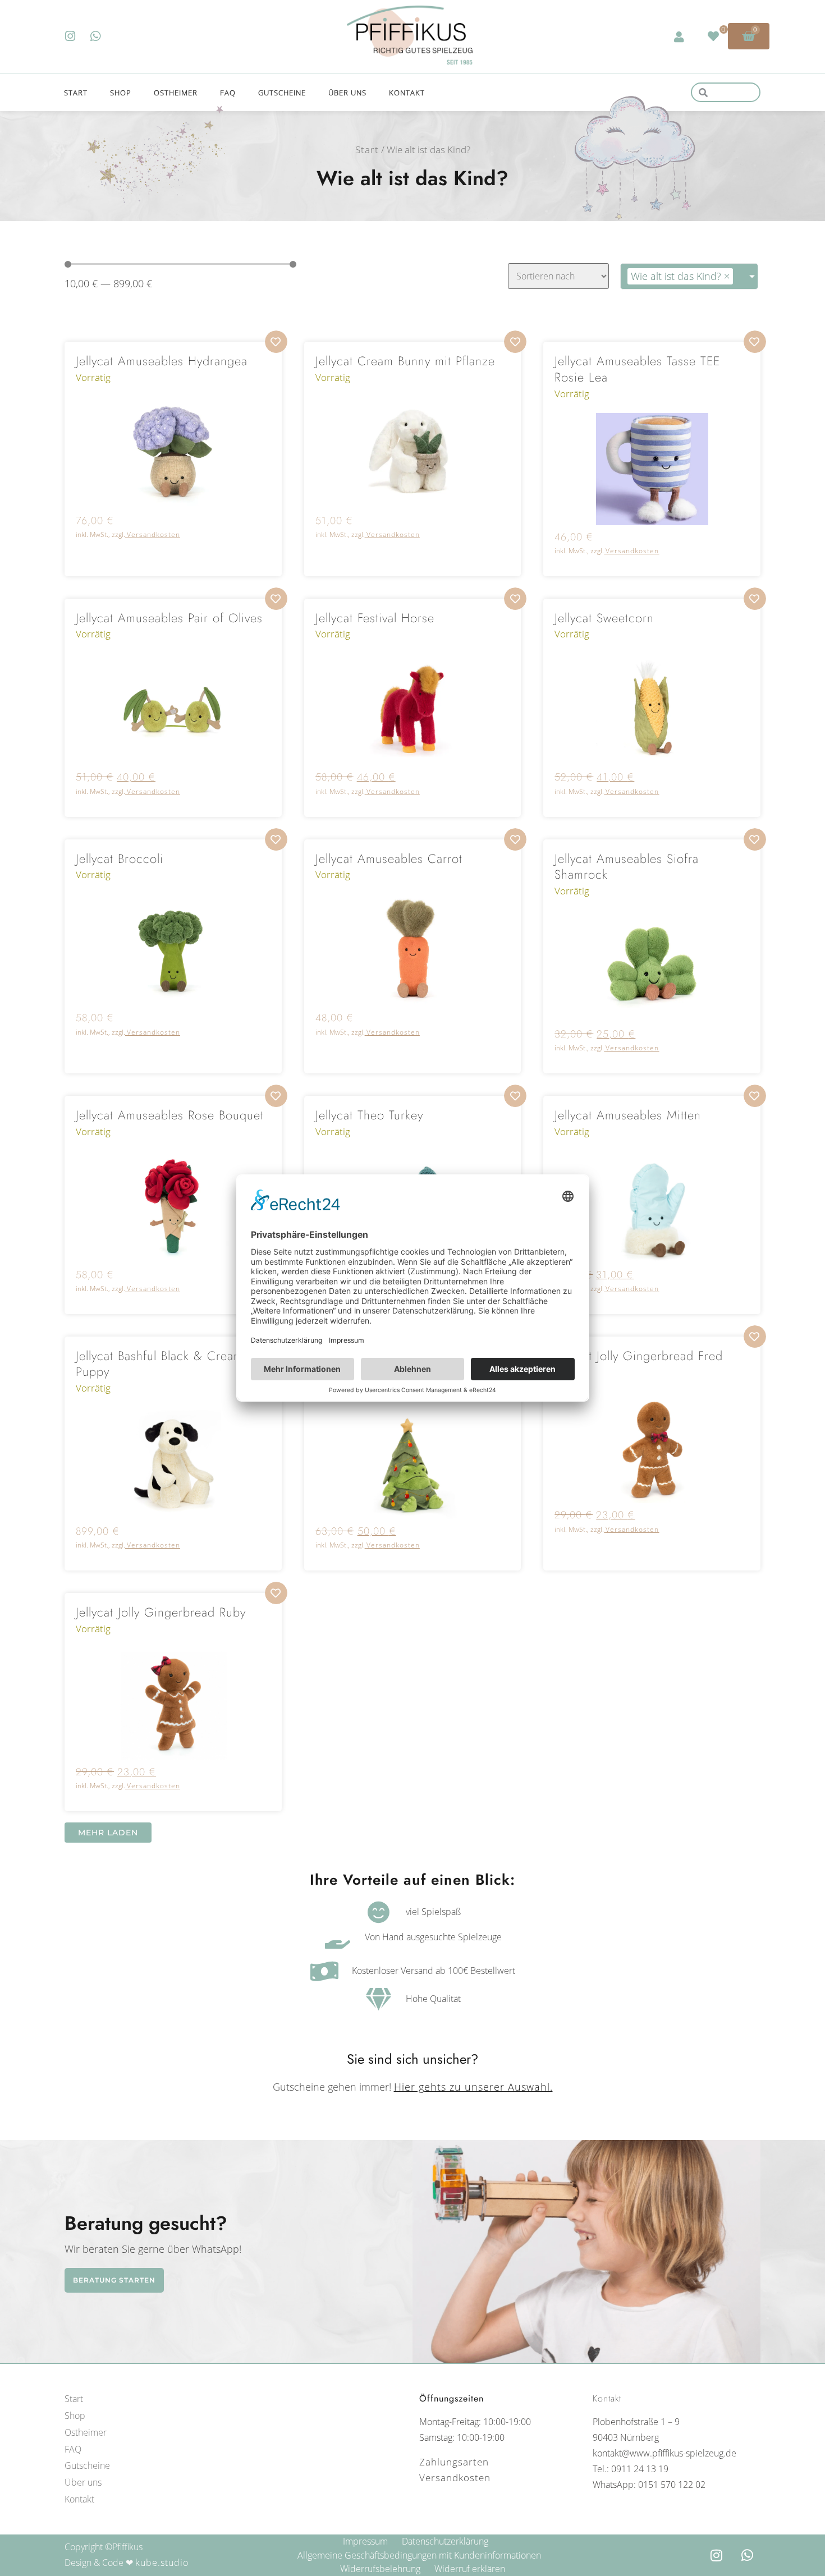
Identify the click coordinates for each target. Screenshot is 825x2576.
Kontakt (407, 93)
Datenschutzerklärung (445, 2541)
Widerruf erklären (470, 2569)
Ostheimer (176, 93)
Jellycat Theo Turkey (369, 1115)
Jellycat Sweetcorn (604, 618)
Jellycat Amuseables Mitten (628, 1115)
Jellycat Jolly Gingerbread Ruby (161, 1612)
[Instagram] (70, 36)
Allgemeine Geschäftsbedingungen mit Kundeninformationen (419, 2555)
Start (76, 93)
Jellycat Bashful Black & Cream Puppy (159, 1364)
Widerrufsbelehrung (380, 2569)
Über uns (347, 93)
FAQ (228, 93)
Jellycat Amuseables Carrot (389, 858)
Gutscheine (282, 93)
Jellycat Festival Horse (375, 618)
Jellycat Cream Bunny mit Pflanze (405, 361)
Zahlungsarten (454, 2462)
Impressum (365, 2541)
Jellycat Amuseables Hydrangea (162, 361)
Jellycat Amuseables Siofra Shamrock (627, 867)
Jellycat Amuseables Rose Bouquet (170, 1115)
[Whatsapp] (96, 36)
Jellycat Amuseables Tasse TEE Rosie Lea (637, 369)
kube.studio (162, 2563)
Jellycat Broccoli (120, 858)
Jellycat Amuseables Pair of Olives (169, 618)
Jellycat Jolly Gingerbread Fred (639, 1356)
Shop (121, 93)
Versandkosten (153, 534)
